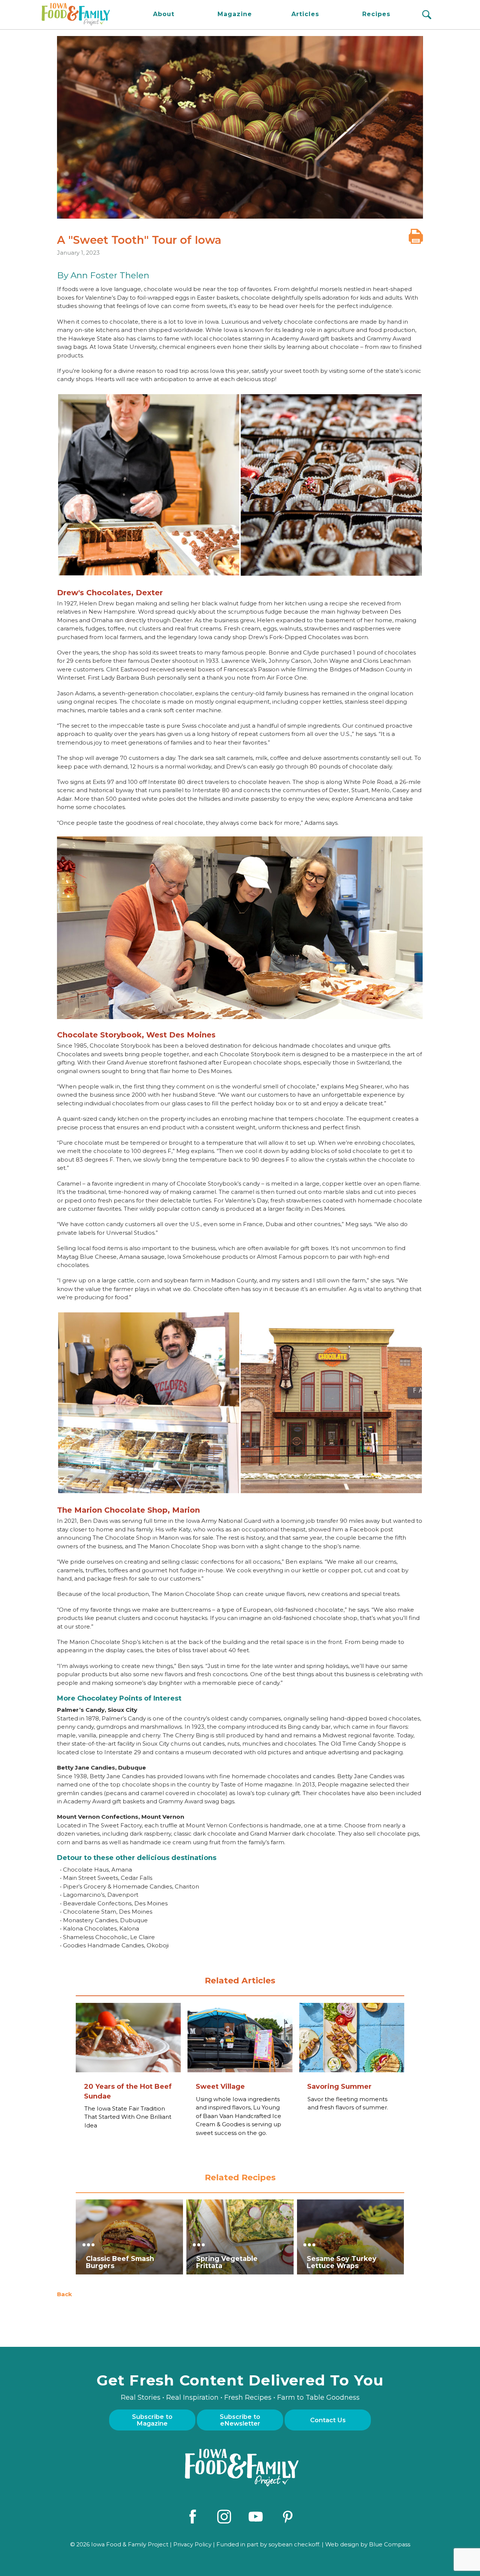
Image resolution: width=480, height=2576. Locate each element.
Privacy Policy (192, 2544)
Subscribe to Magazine (152, 2420)
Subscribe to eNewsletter (240, 2420)
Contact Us (328, 2420)
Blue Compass (390, 2544)
